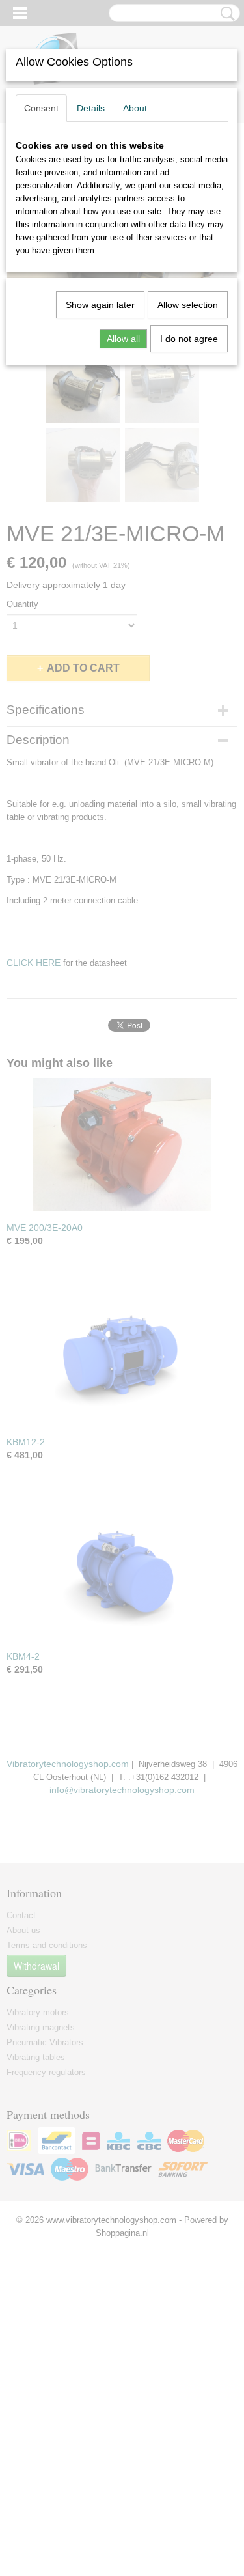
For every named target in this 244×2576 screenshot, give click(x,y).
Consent (41, 108)
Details (91, 108)
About (135, 108)
